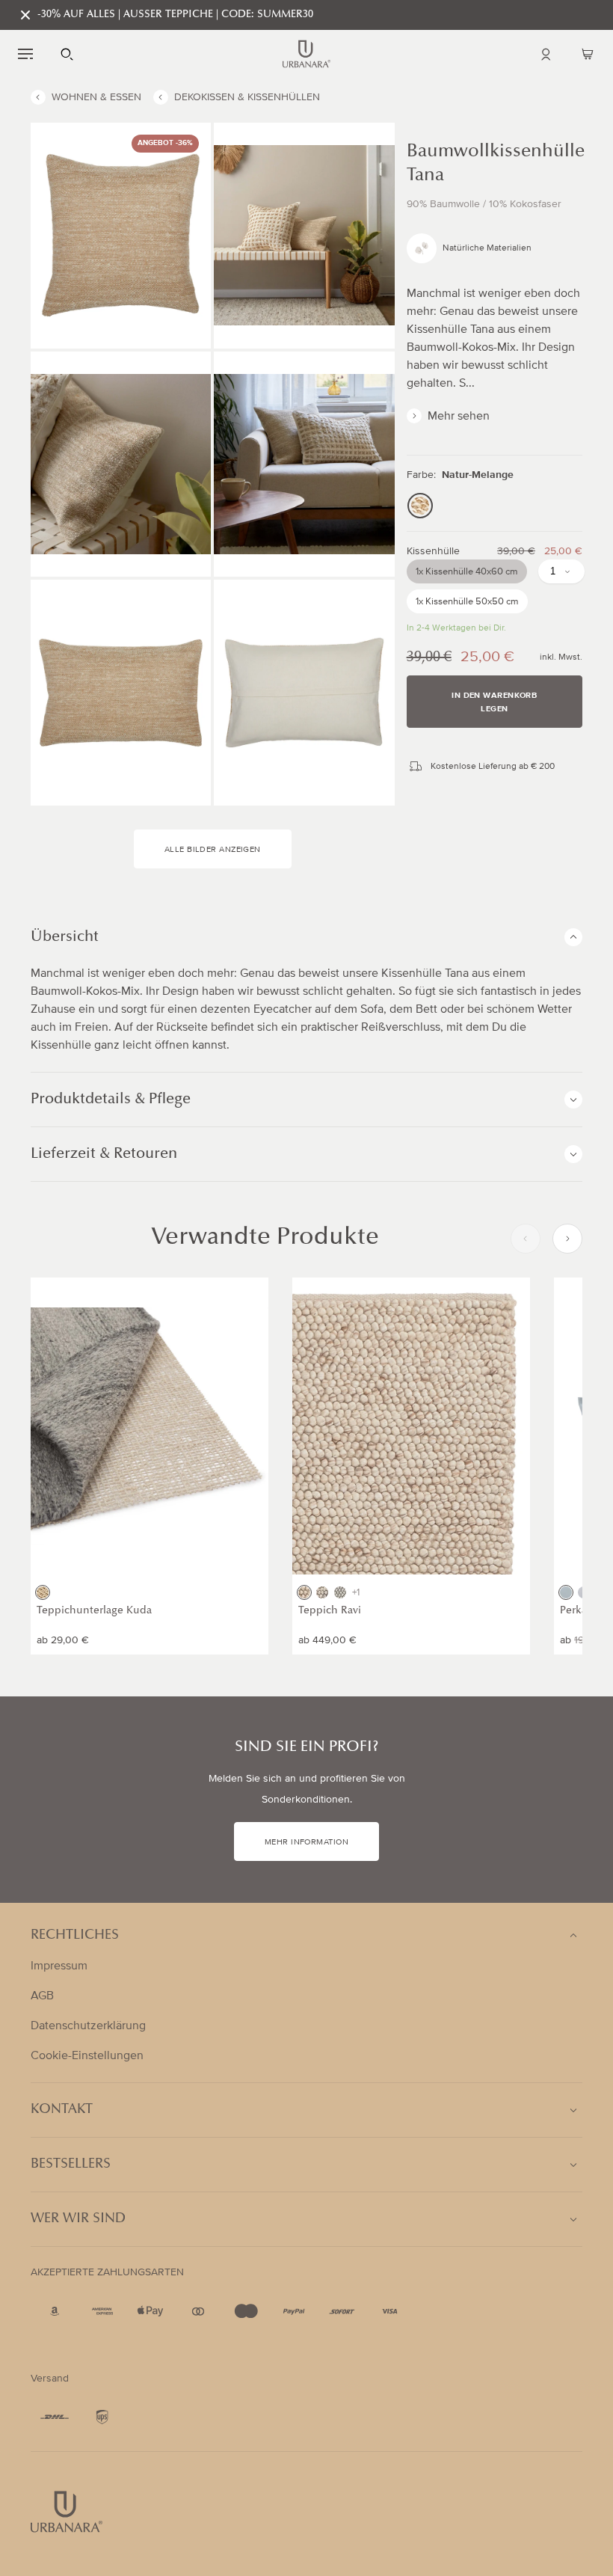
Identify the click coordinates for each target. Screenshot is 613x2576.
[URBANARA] (306, 54)
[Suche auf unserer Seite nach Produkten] (67, 54)
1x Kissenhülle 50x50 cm (467, 601)
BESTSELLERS (71, 2165)
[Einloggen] (546, 54)
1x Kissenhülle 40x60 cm (467, 571)
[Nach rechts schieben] (567, 1239)
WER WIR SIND (78, 2219)
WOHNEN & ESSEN (96, 97)
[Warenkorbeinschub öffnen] (588, 54)
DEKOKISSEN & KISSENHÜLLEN (247, 97)
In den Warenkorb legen (494, 702)
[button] (25, 54)
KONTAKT (62, 2110)
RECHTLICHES (75, 1936)
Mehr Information (306, 1842)
